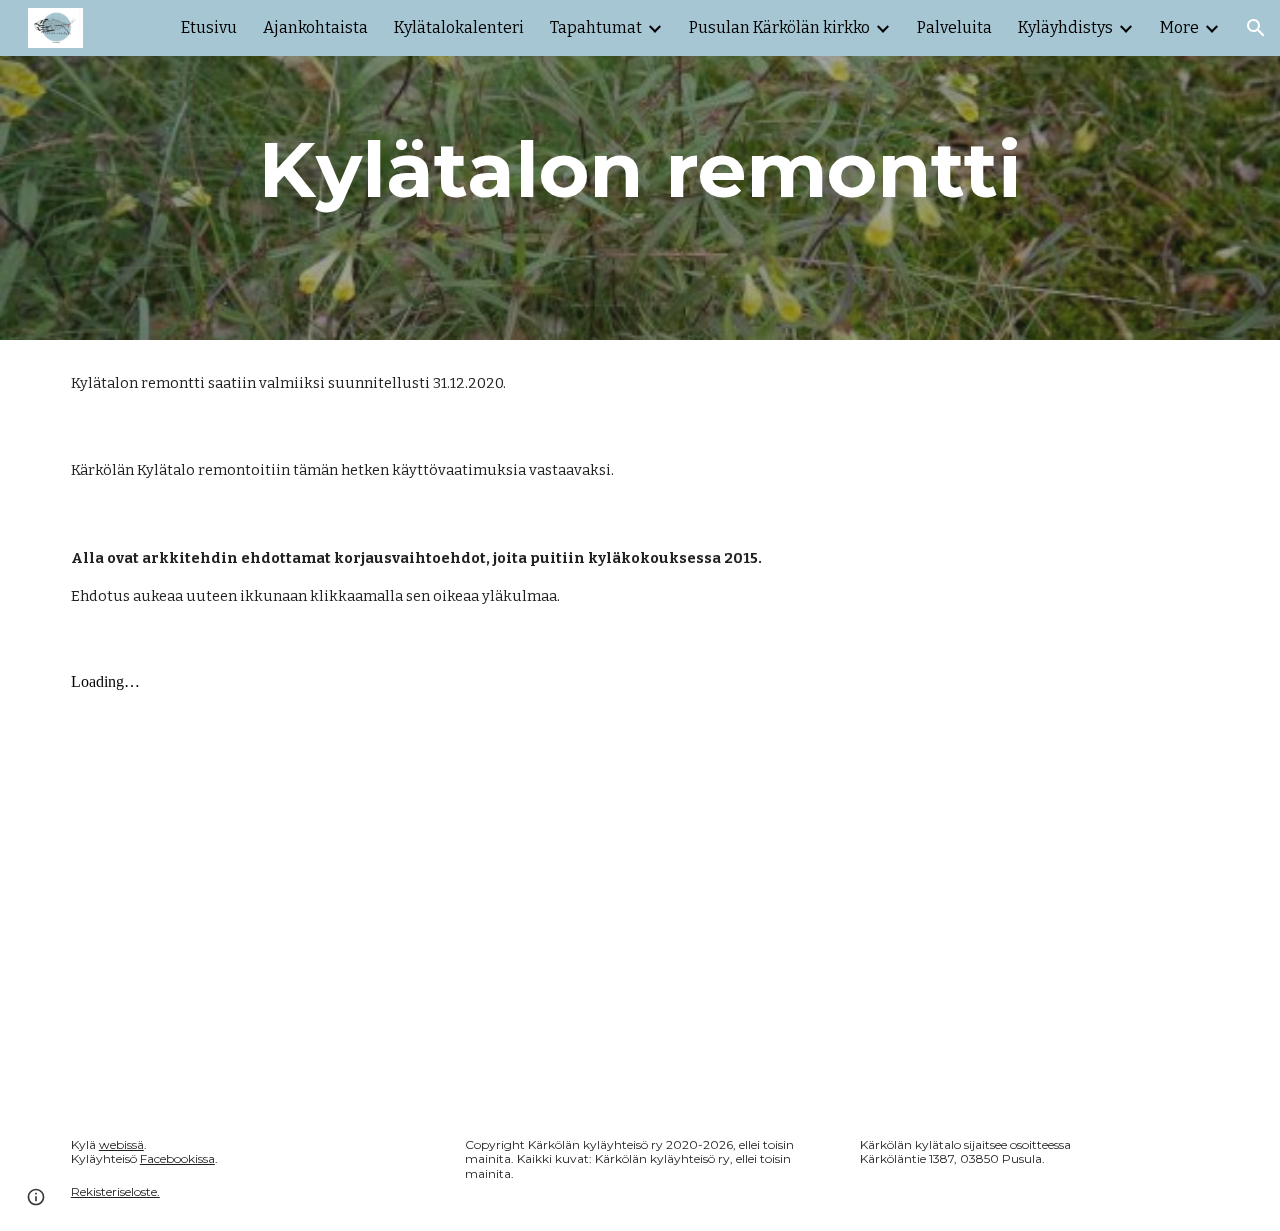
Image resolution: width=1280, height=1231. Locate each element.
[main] (639, 170)
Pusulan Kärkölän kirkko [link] (779, 27)
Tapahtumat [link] (596, 27)
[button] (1256, 28)
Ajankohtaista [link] (315, 27)
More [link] (1179, 27)
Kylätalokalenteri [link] (459, 27)
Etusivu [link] (209, 27)
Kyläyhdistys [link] (1065, 27)
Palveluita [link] (954, 27)
